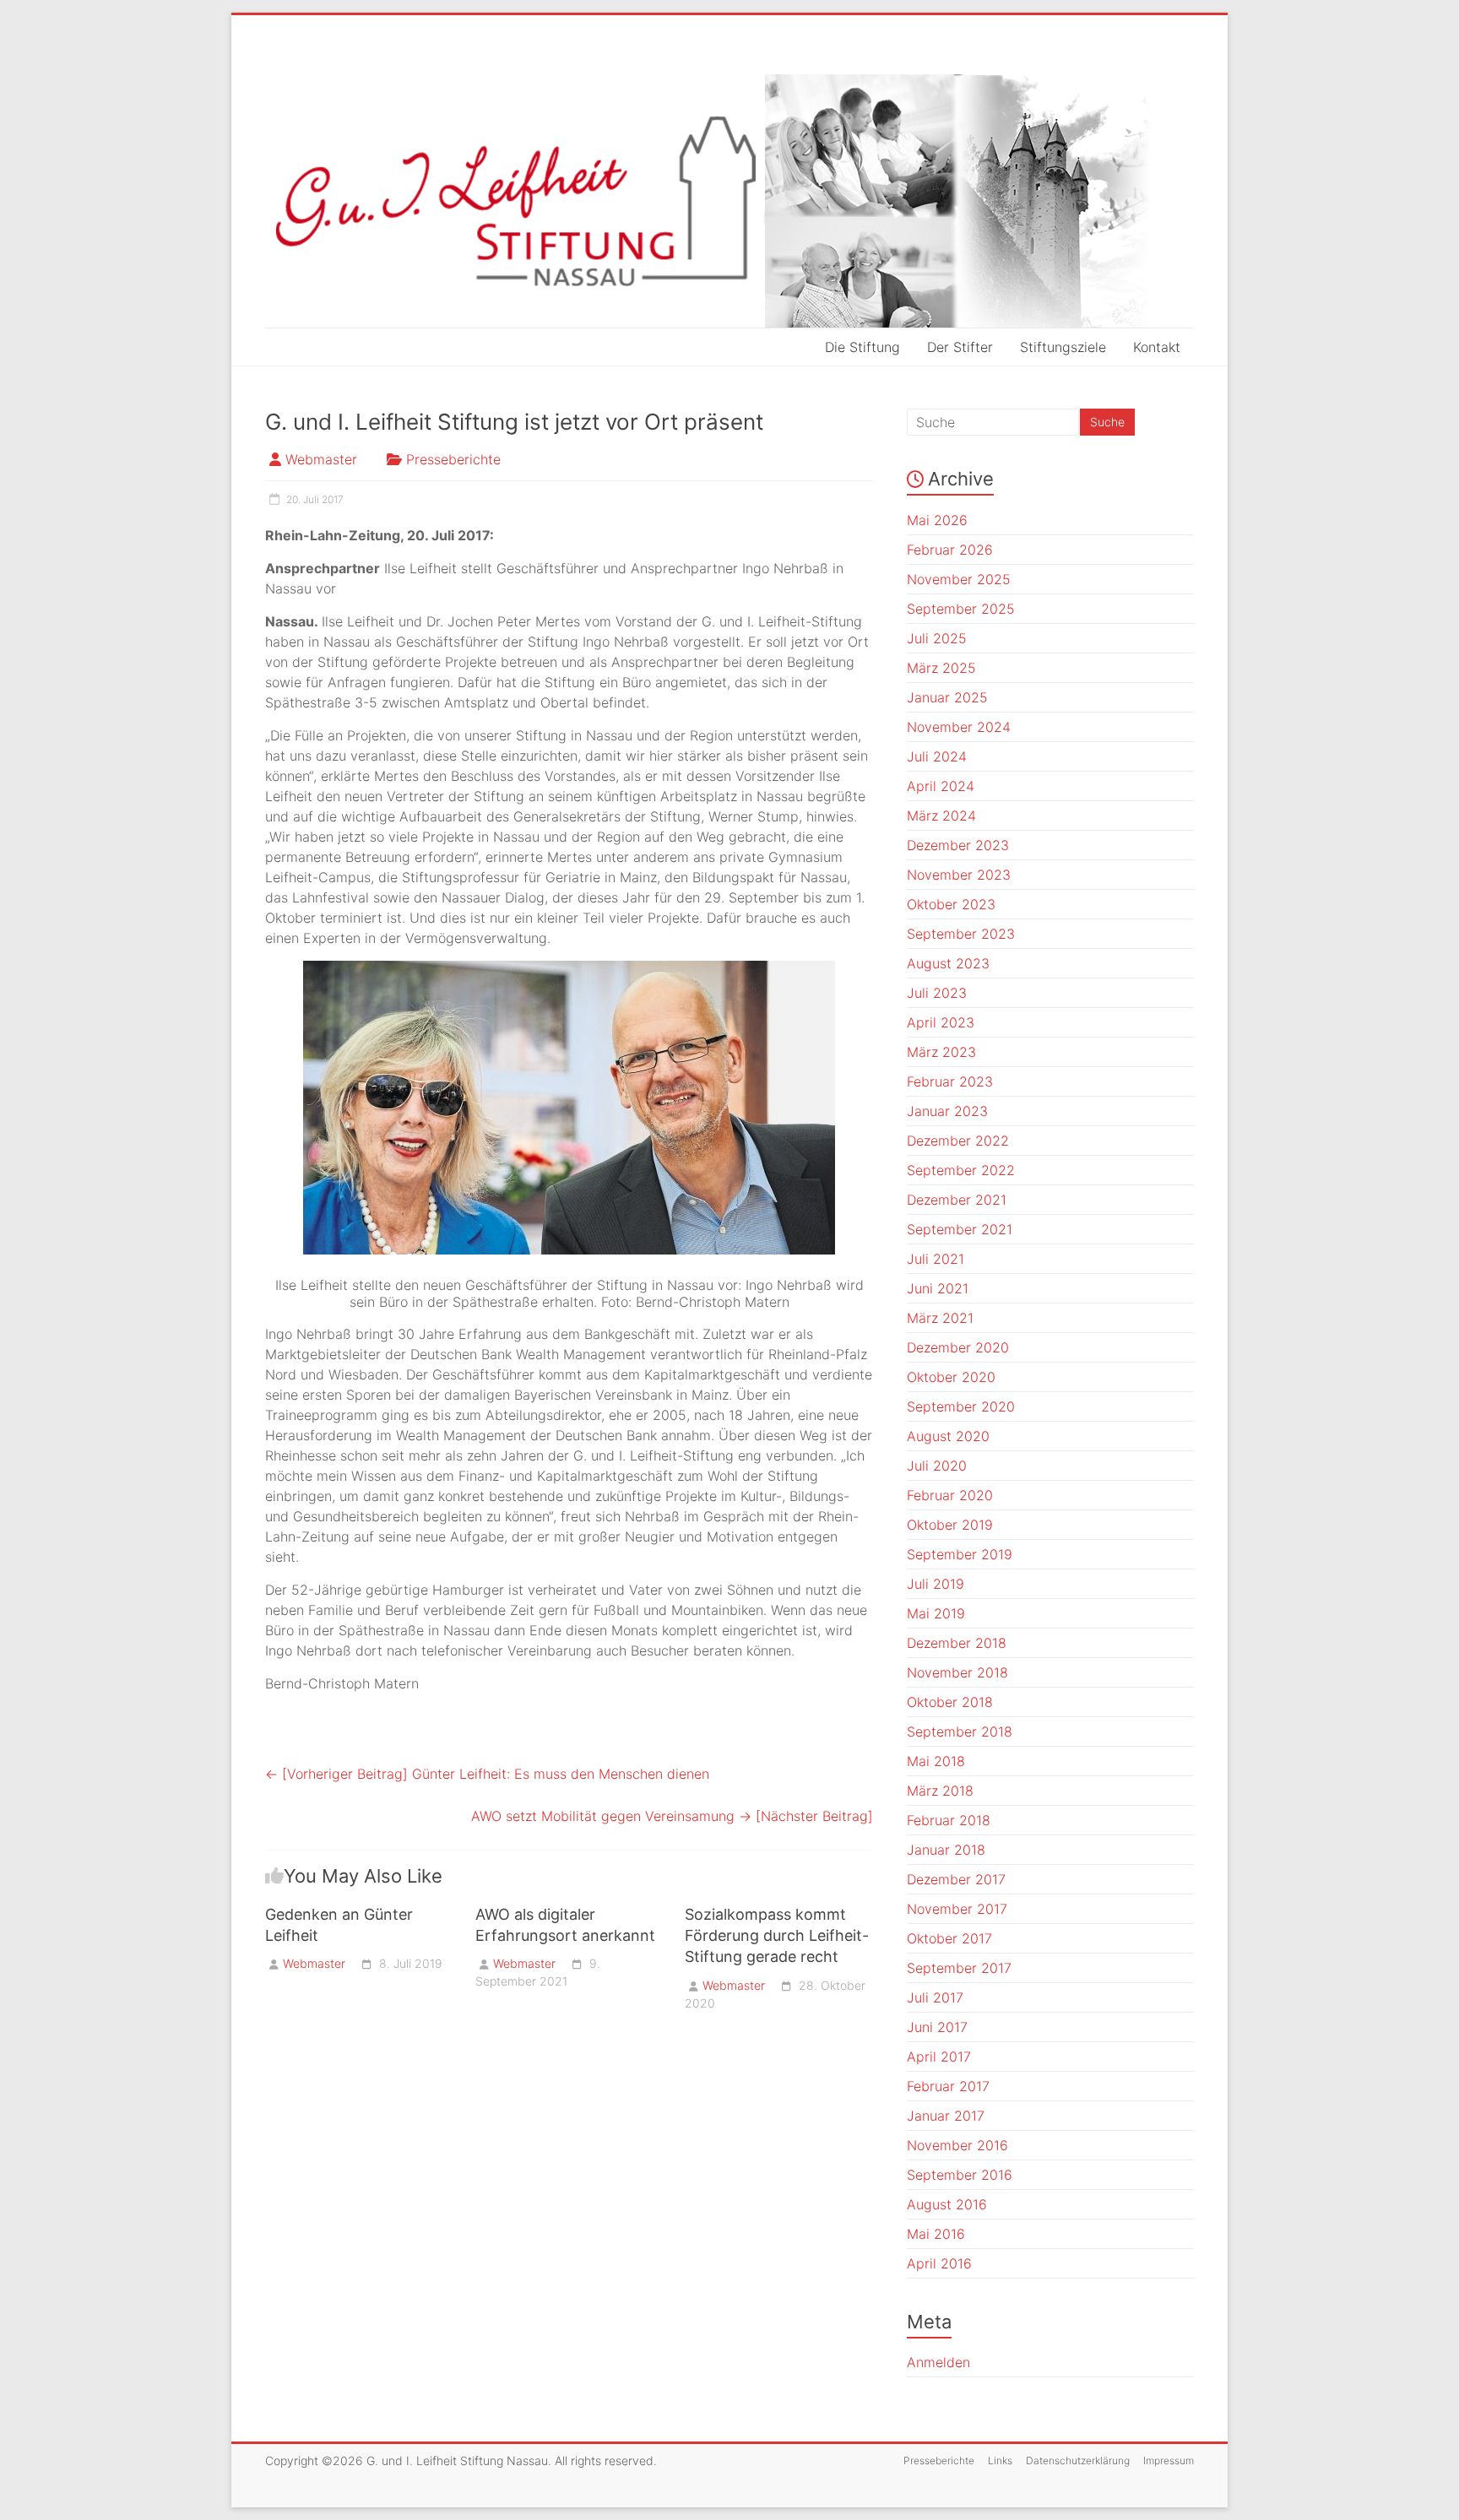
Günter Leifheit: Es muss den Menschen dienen (487, 1774)
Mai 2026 (937, 520)
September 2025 (961, 609)
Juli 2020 (937, 1466)
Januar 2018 (946, 1850)
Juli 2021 (936, 1259)
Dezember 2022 (958, 1141)
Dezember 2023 (958, 845)
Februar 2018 (949, 1820)
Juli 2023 (937, 993)
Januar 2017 (946, 2116)
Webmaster (321, 459)
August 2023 (948, 963)
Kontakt (1157, 347)
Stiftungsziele (1063, 347)
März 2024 (941, 816)
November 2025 (959, 579)
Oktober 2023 (951, 904)
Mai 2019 (936, 1613)
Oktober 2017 (949, 1938)
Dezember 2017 (956, 1879)
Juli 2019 (936, 1584)
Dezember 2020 (958, 1347)
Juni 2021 (938, 1288)
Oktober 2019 (950, 1525)
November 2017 (957, 1909)
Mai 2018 (936, 1761)
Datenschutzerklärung (1078, 2460)
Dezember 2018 (957, 1643)
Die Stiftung (862, 347)
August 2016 (947, 2204)
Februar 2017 (948, 2086)
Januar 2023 (947, 1111)
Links (1000, 2460)
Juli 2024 (937, 756)
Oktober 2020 (951, 1377)
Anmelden (938, 2362)
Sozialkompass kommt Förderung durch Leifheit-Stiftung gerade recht (777, 1935)
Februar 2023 (950, 1081)
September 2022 (961, 1170)
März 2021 (940, 1318)
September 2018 (960, 1731)
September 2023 (961, 934)
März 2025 (941, 668)
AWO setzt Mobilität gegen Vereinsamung (672, 1816)
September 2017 (959, 1968)
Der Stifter (960, 347)
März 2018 (940, 1791)
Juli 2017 (935, 1997)
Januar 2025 (947, 697)
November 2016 (957, 2145)
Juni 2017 (937, 2027)
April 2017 (939, 2057)
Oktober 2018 (950, 1702)
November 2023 (959, 875)
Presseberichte (453, 459)
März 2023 (941, 1052)
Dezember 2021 (957, 1200)
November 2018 (957, 1672)
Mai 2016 (936, 2234)
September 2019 (960, 1554)
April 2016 (939, 2263)
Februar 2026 (950, 550)
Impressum (1169, 2460)
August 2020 (948, 1436)
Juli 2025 (937, 638)
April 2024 (941, 786)
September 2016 (960, 2175)
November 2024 (959, 727)
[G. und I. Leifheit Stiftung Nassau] (729, 201)
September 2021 (960, 1229)
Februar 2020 (950, 1495)
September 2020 (961, 1406)
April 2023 (941, 1022)
